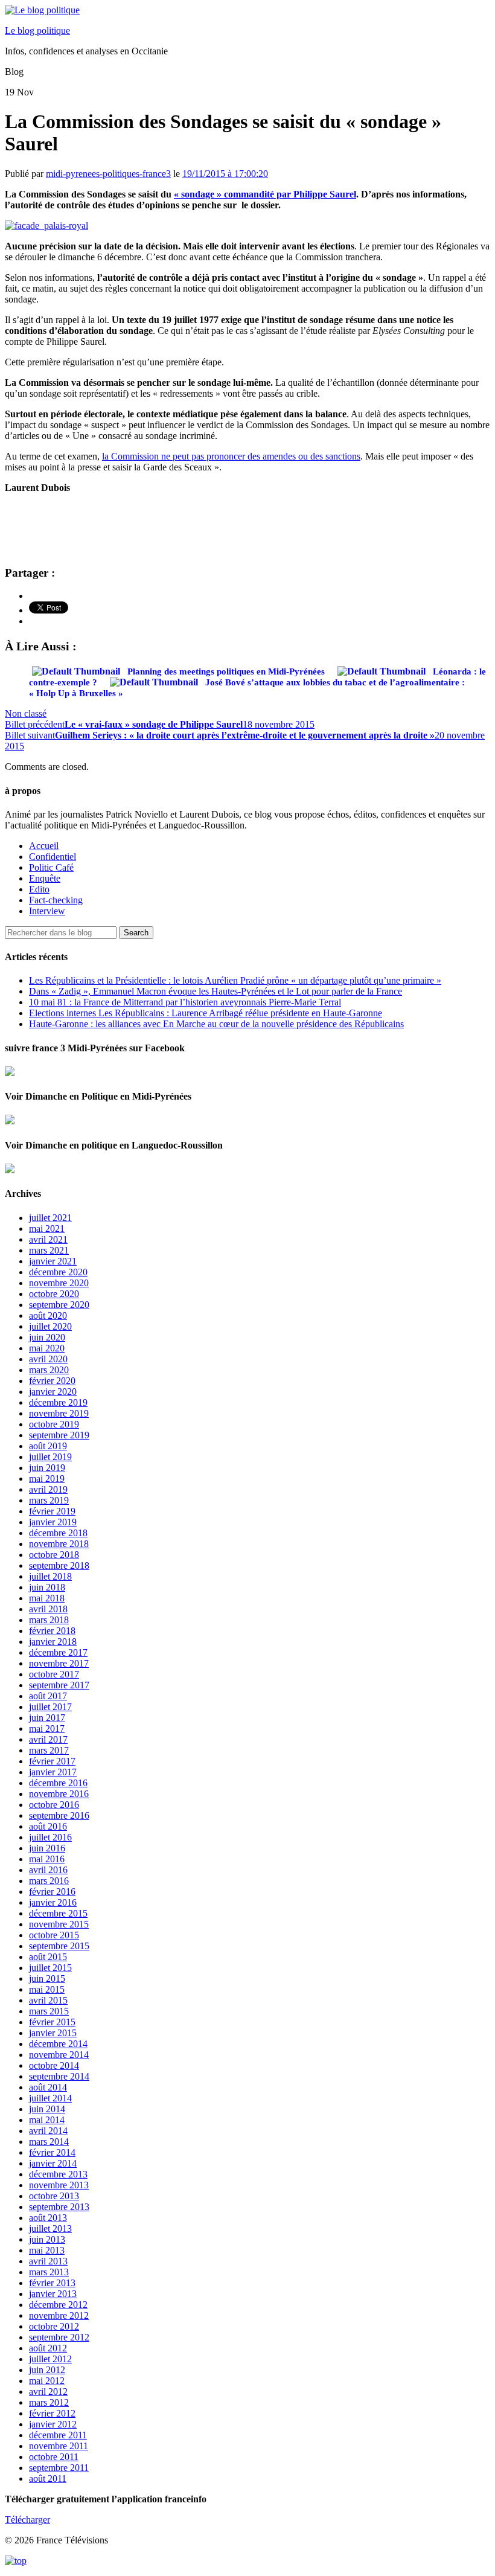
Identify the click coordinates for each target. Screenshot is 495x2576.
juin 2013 (47, 2239)
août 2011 (48, 2478)
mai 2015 (47, 1989)
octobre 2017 (54, 1674)
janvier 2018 (53, 1642)
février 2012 (52, 2413)
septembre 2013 (59, 2207)
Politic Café (51, 867)
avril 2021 (48, 1239)
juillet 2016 (50, 1837)
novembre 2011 (59, 2446)
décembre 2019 (58, 1402)
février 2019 (52, 1511)
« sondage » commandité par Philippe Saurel (265, 194)
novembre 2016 (59, 1794)
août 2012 (48, 2348)
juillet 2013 (50, 2228)
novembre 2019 (59, 1413)
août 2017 (48, 1696)
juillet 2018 (50, 1576)
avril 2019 (48, 1489)
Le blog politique (37, 30)
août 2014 (48, 2087)
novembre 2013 (59, 2185)
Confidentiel (53, 857)
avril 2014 (48, 2131)
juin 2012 (47, 2370)
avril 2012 (48, 2392)
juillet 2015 (50, 1968)
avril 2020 (48, 1359)
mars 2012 (49, 2402)
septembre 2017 (59, 1685)
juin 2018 (47, 1587)
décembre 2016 (58, 1783)
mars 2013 (49, 2272)
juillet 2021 (50, 1218)
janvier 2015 (53, 2033)
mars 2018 (49, 1620)
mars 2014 (49, 2142)
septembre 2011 (59, 2468)
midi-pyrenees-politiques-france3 (108, 174)
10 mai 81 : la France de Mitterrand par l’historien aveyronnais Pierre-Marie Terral (185, 1002)
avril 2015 (48, 2000)
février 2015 (52, 2022)
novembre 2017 (59, 1663)
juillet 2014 (50, 2098)
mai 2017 (47, 1729)
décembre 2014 (58, 2044)
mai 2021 (47, 1229)
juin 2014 (47, 2109)
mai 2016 (47, 1859)
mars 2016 (49, 1881)
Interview (47, 911)
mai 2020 (47, 1348)
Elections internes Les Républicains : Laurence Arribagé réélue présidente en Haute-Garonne (206, 1013)
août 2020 (48, 1315)
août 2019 (48, 1446)
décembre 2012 (58, 2305)
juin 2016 (47, 1848)
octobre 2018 (54, 1555)
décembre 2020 (58, 1272)
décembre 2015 (58, 1913)
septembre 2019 (59, 1435)
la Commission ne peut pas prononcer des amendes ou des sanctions (231, 456)
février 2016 (52, 1892)
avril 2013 (48, 2261)
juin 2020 (47, 1337)
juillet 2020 (50, 1326)
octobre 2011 (54, 2457)
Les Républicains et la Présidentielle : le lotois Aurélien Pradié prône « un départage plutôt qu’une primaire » (235, 980)
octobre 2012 (54, 2326)
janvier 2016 (53, 1902)
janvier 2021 (53, 1261)
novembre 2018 (59, 1544)
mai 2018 (47, 1598)
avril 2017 (48, 1739)
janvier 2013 (53, 2294)
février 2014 (52, 2152)
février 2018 (52, 1631)
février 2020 (52, 1381)
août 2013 (48, 2218)
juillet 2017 (50, 1707)
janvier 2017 (53, 1772)
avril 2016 (48, 1870)
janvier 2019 (53, 1522)
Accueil (44, 846)
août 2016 (48, 1826)
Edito (39, 889)
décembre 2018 (58, 1533)
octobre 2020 (54, 1294)
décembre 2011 (58, 2435)
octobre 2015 (54, 1935)
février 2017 (52, 1761)
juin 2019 (47, 1468)
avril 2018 (48, 1609)
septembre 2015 (59, 1946)
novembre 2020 (59, 1283)
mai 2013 (47, 2250)
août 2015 (48, 1957)
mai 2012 (47, 2381)
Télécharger (27, 2520)
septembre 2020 (59, 1305)
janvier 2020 (53, 1392)
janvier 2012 (53, 2424)
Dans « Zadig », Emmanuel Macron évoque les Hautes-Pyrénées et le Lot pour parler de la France (216, 991)
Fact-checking (56, 900)
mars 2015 (49, 2011)
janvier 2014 (53, 2163)
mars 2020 (49, 1370)
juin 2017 (47, 1718)
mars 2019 (49, 1500)
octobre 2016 (54, 1805)
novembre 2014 (59, 2055)
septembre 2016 (59, 1815)
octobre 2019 (54, 1424)
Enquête (45, 878)
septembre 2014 (59, 2076)
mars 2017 (49, 1750)
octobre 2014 (54, 2065)
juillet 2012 (50, 2359)
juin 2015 (47, 1978)
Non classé (26, 713)
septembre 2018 (59, 1565)
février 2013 (52, 2283)
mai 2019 (47, 1479)
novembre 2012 (59, 2315)
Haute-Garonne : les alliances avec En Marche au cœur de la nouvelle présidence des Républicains (216, 1024)
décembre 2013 (58, 2174)
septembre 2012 (59, 2337)
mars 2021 (49, 1250)
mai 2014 (47, 2120)
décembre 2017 (58, 1652)
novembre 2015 (59, 1924)
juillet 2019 (50, 1457)
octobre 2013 (54, 2196)
